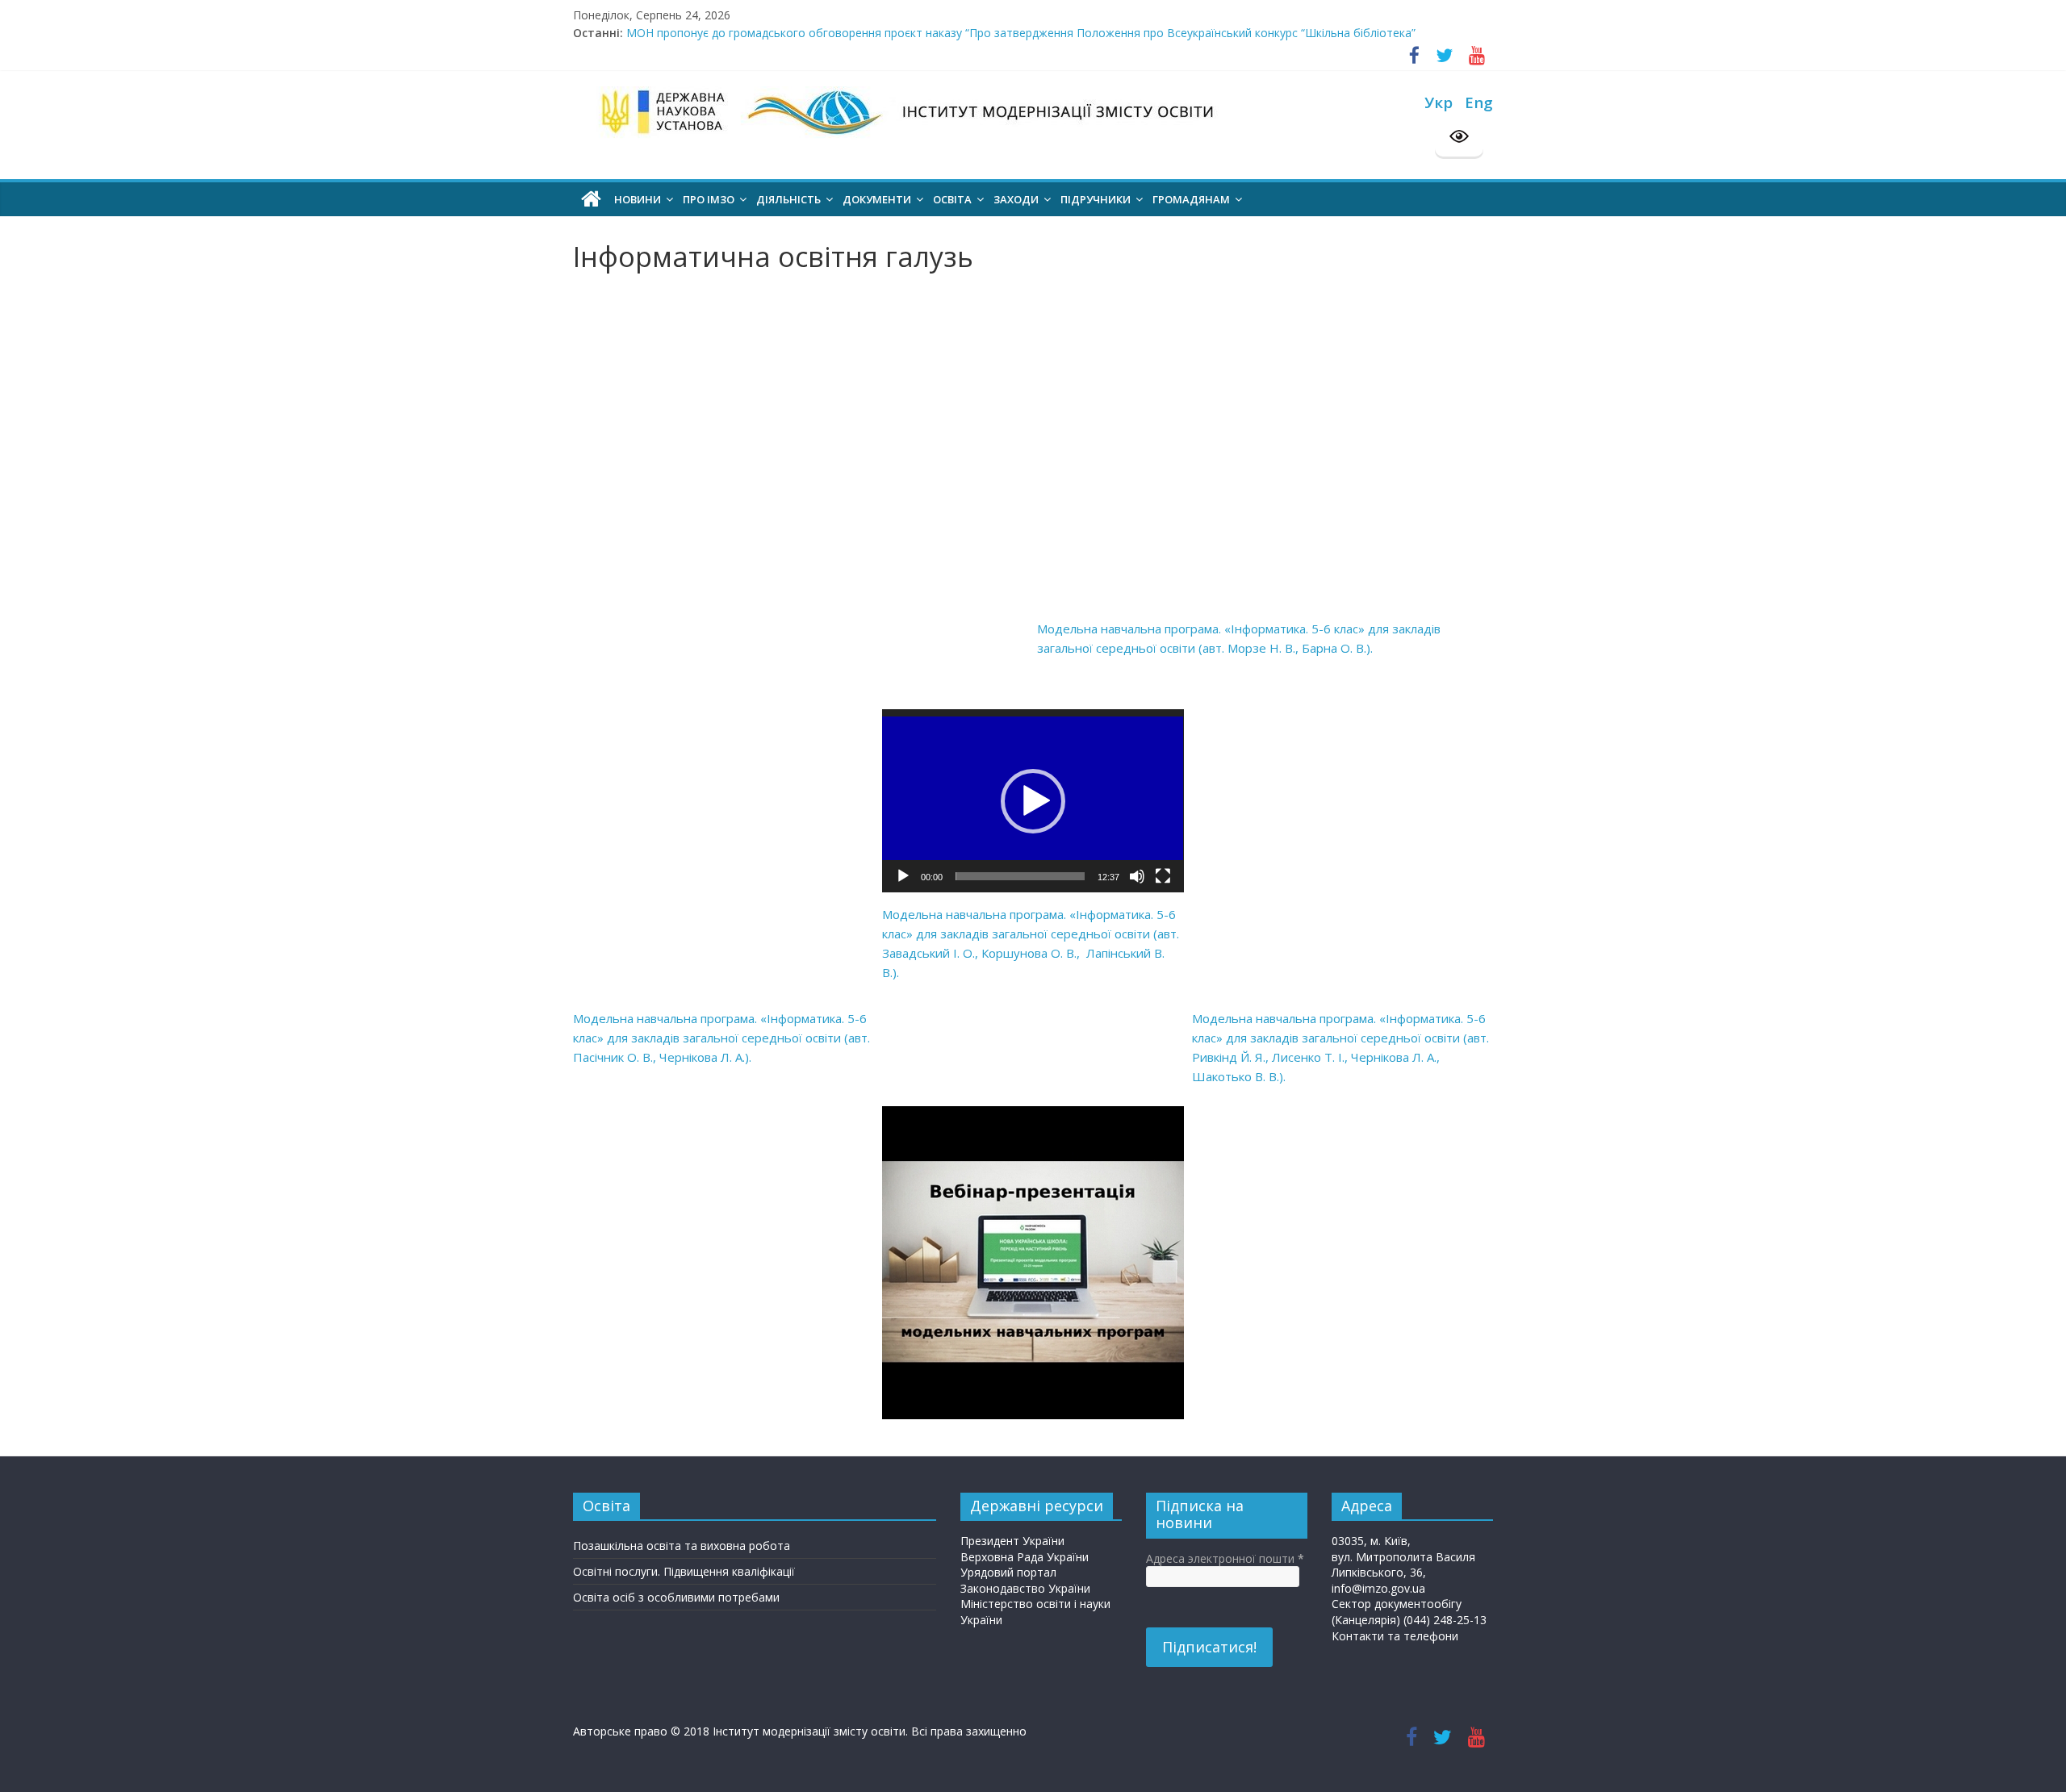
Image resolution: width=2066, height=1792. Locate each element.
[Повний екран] (1163, 876)
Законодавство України (1025, 1588)
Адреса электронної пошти (1225, 1558)
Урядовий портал (1008, 1572)
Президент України (1012, 1541)
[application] (1033, 801)
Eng (1479, 102)
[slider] (1020, 876)
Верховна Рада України (1025, 1557)
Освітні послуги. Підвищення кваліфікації (684, 1571)
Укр (1439, 102)
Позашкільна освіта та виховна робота (682, 1546)
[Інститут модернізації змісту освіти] (591, 199)
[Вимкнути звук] (1137, 876)
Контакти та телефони (1395, 1636)
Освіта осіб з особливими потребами (676, 1597)
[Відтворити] (903, 876)
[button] (1033, 801)
